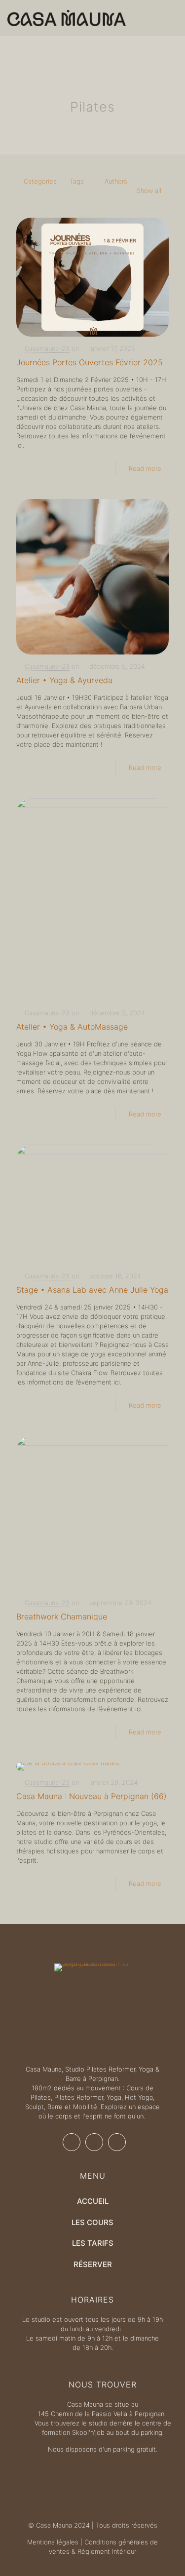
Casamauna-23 (47, 348)
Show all (149, 191)
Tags (77, 181)
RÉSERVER (93, 2264)
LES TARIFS (93, 2243)
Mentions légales (53, 2542)
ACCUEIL (93, 2201)
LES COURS (92, 2222)
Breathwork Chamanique (62, 1616)
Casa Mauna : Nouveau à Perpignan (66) (92, 1796)
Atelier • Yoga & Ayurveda (64, 680)
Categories (40, 181)
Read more (145, 468)
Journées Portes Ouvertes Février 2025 (90, 362)
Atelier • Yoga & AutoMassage (72, 1027)
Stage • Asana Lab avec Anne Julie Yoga (92, 1290)
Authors (116, 181)
